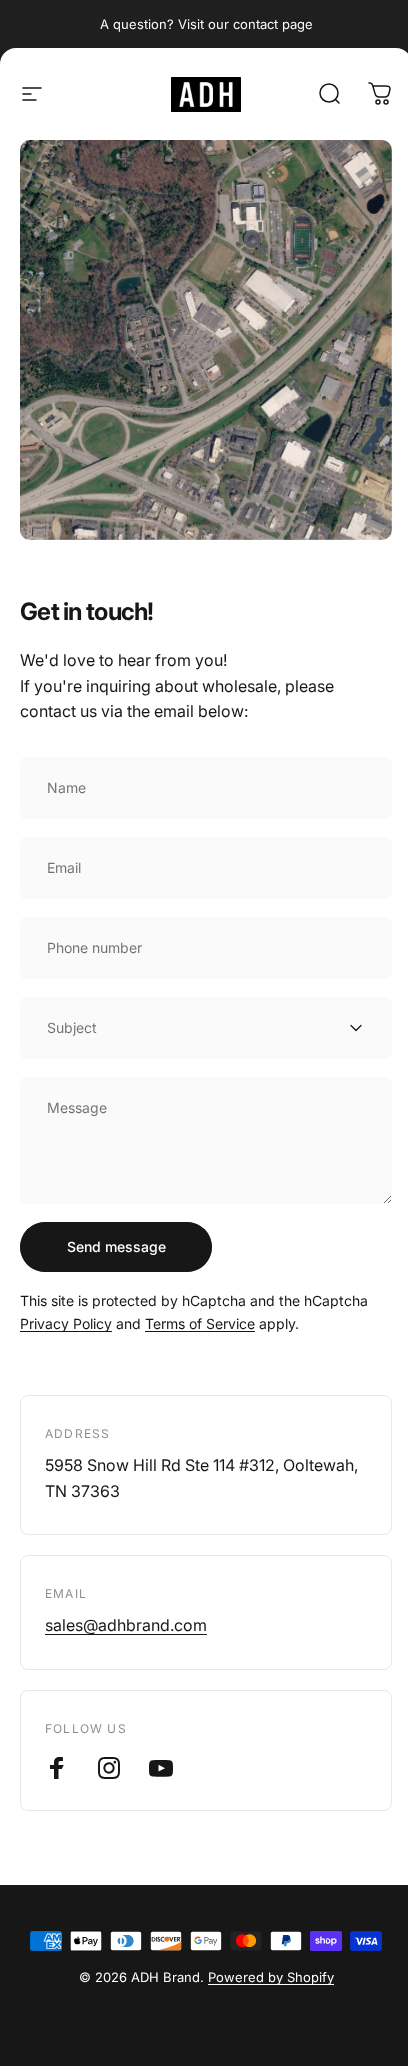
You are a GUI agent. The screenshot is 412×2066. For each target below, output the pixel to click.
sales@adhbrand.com (126, 1625)
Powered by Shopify (271, 1977)
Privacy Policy (66, 1323)
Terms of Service (200, 1323)
